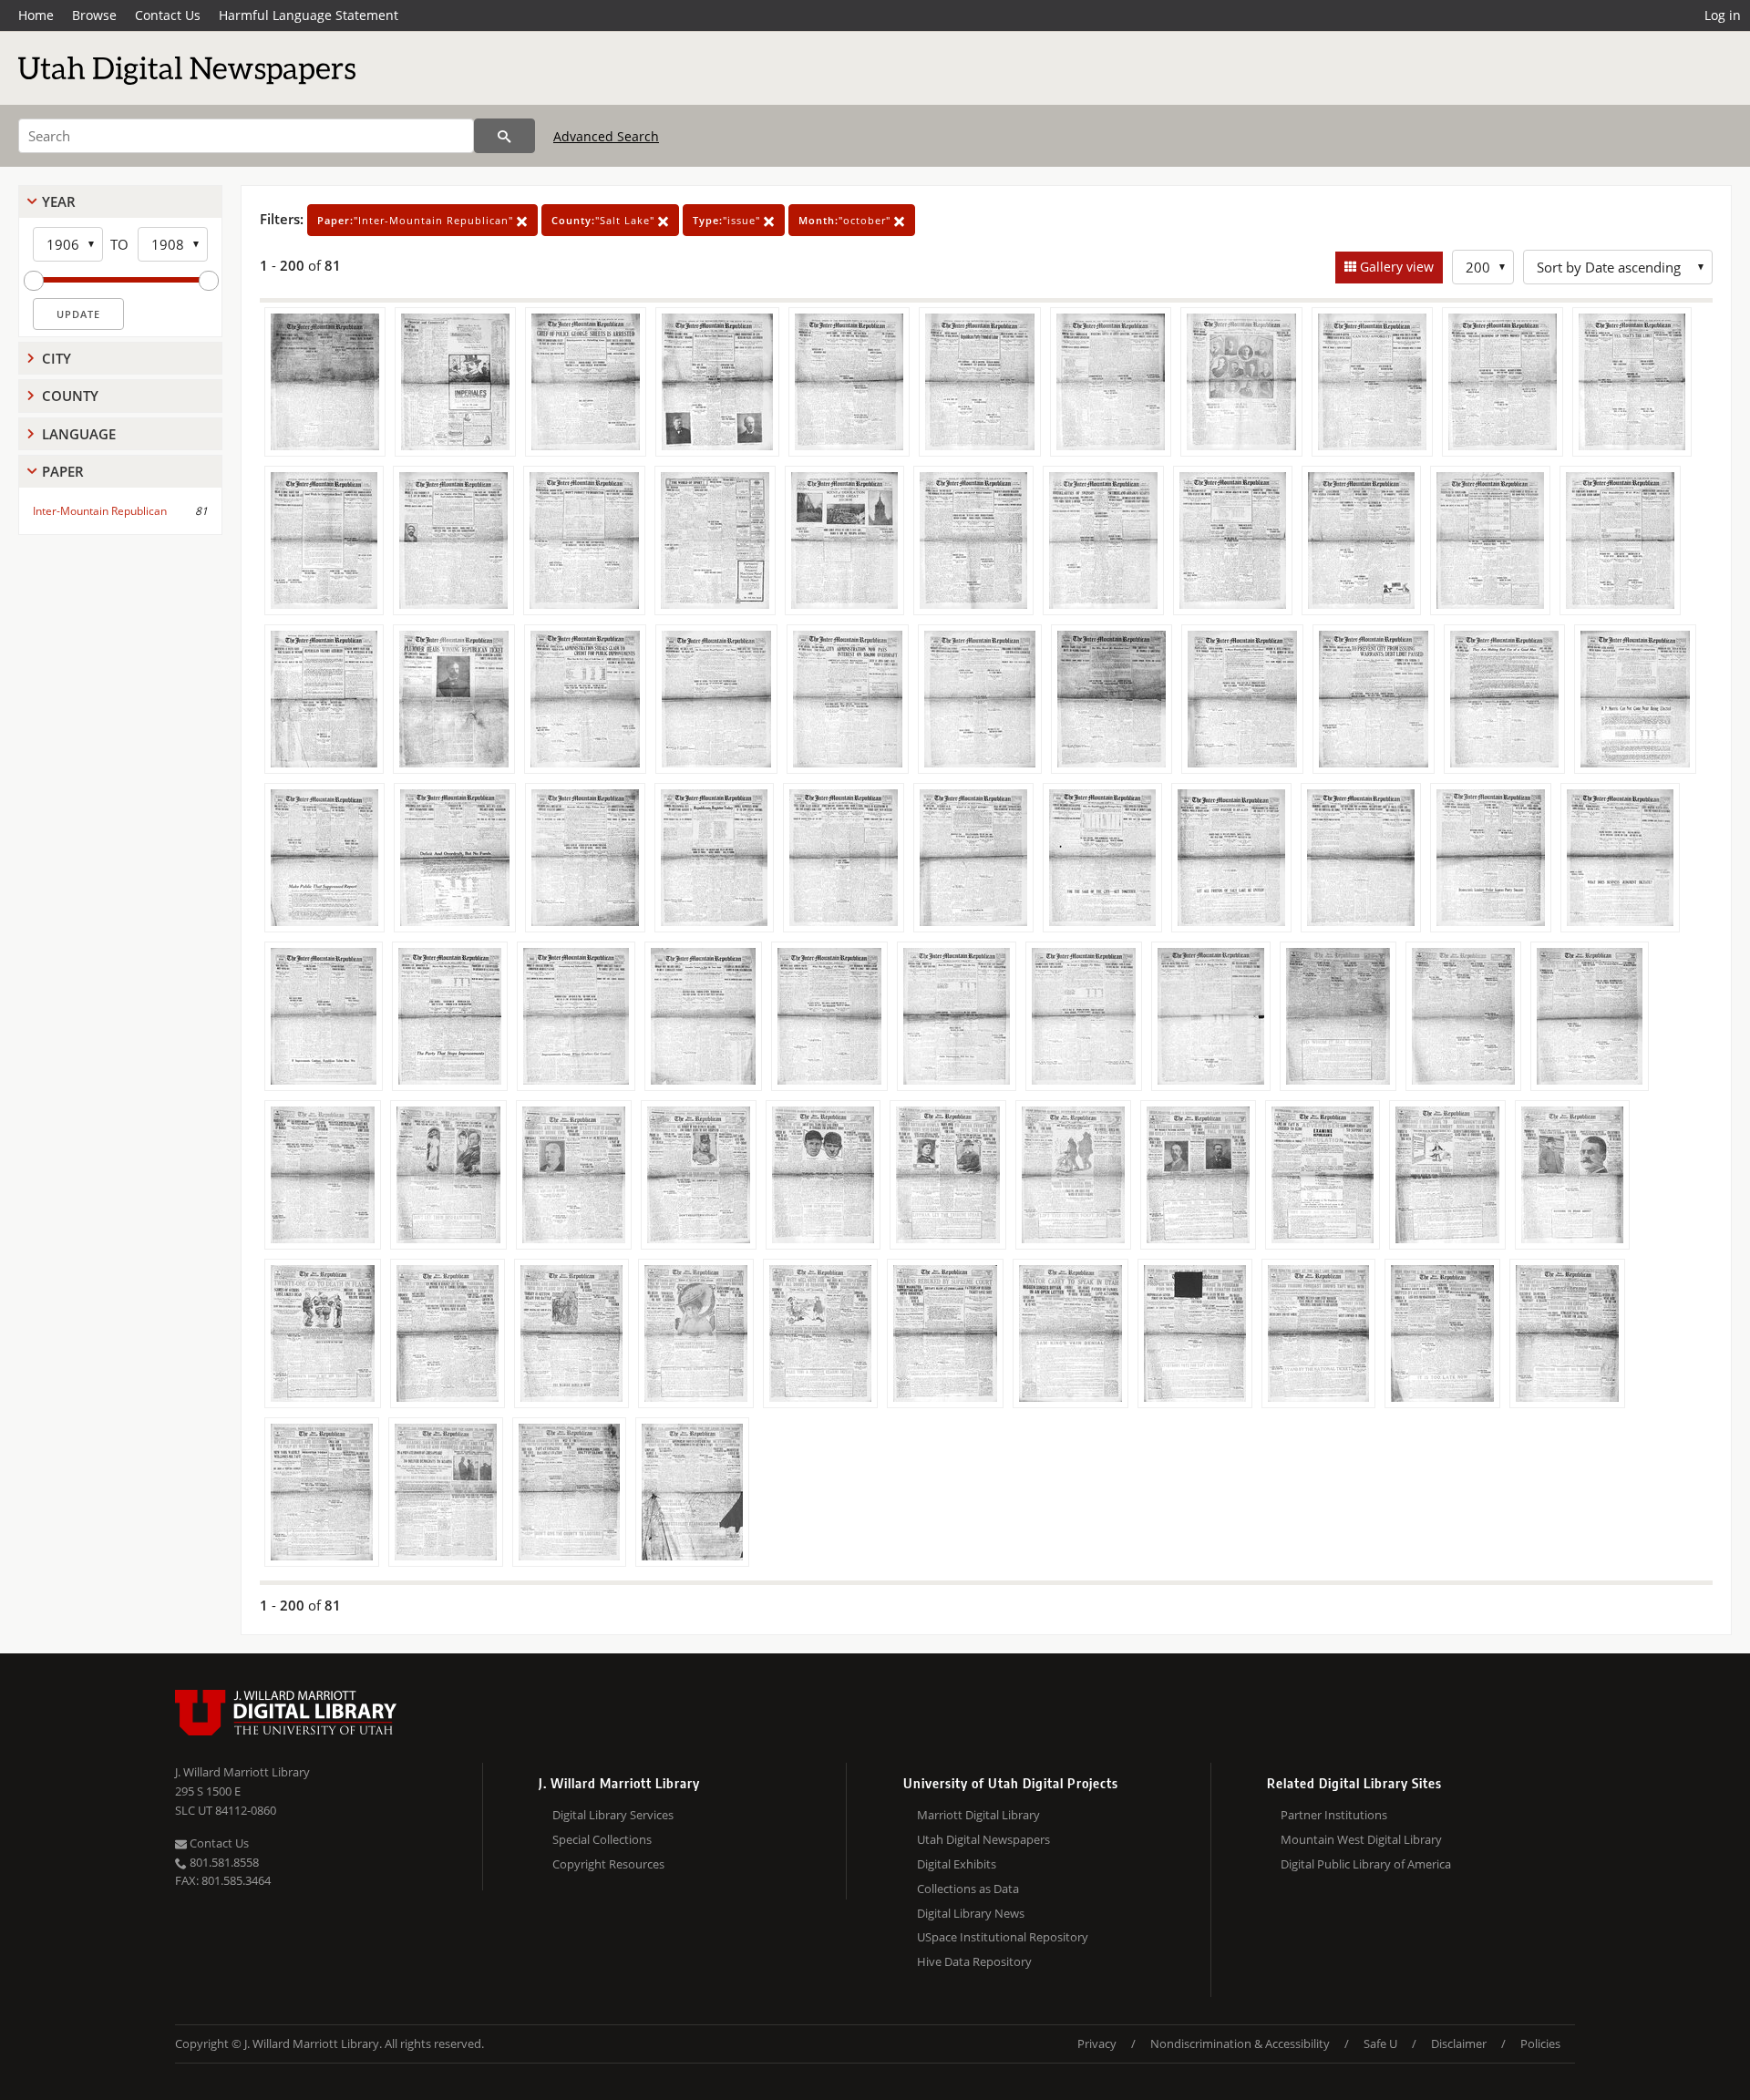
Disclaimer (1459, 2043)
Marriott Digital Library (978, 1815)
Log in (1723, 15)
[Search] (504, 136)
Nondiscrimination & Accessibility (1240, 2043)
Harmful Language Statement (309, 15)
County (70, 396)
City (57, 358)
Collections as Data (968, 1889)
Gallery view (1395, 267)
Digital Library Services (613, 1815)
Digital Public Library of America (1366, 1864)
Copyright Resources (608, 1864)
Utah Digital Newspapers (983, 1839)
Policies (1540, 2043)
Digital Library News (971, 1913)
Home (36, 15)
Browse (94, 15)
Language (79, 434)
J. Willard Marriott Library (242, 1772)
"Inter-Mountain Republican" (417, 220)
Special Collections (602, 1839)
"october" (846, 220)
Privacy (1097, 2043)
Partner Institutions (1334, 1815)
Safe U (1380, 2043)
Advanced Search (606, 136)
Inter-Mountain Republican (100, 511)
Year (59, 201)
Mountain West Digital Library (1361, 1839)
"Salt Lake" (605, 220)
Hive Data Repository (974, 1961)
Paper (63, 471)
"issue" (728, 220)
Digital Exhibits (957, 1864)
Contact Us (168, 15)
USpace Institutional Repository (1003, 1937)
